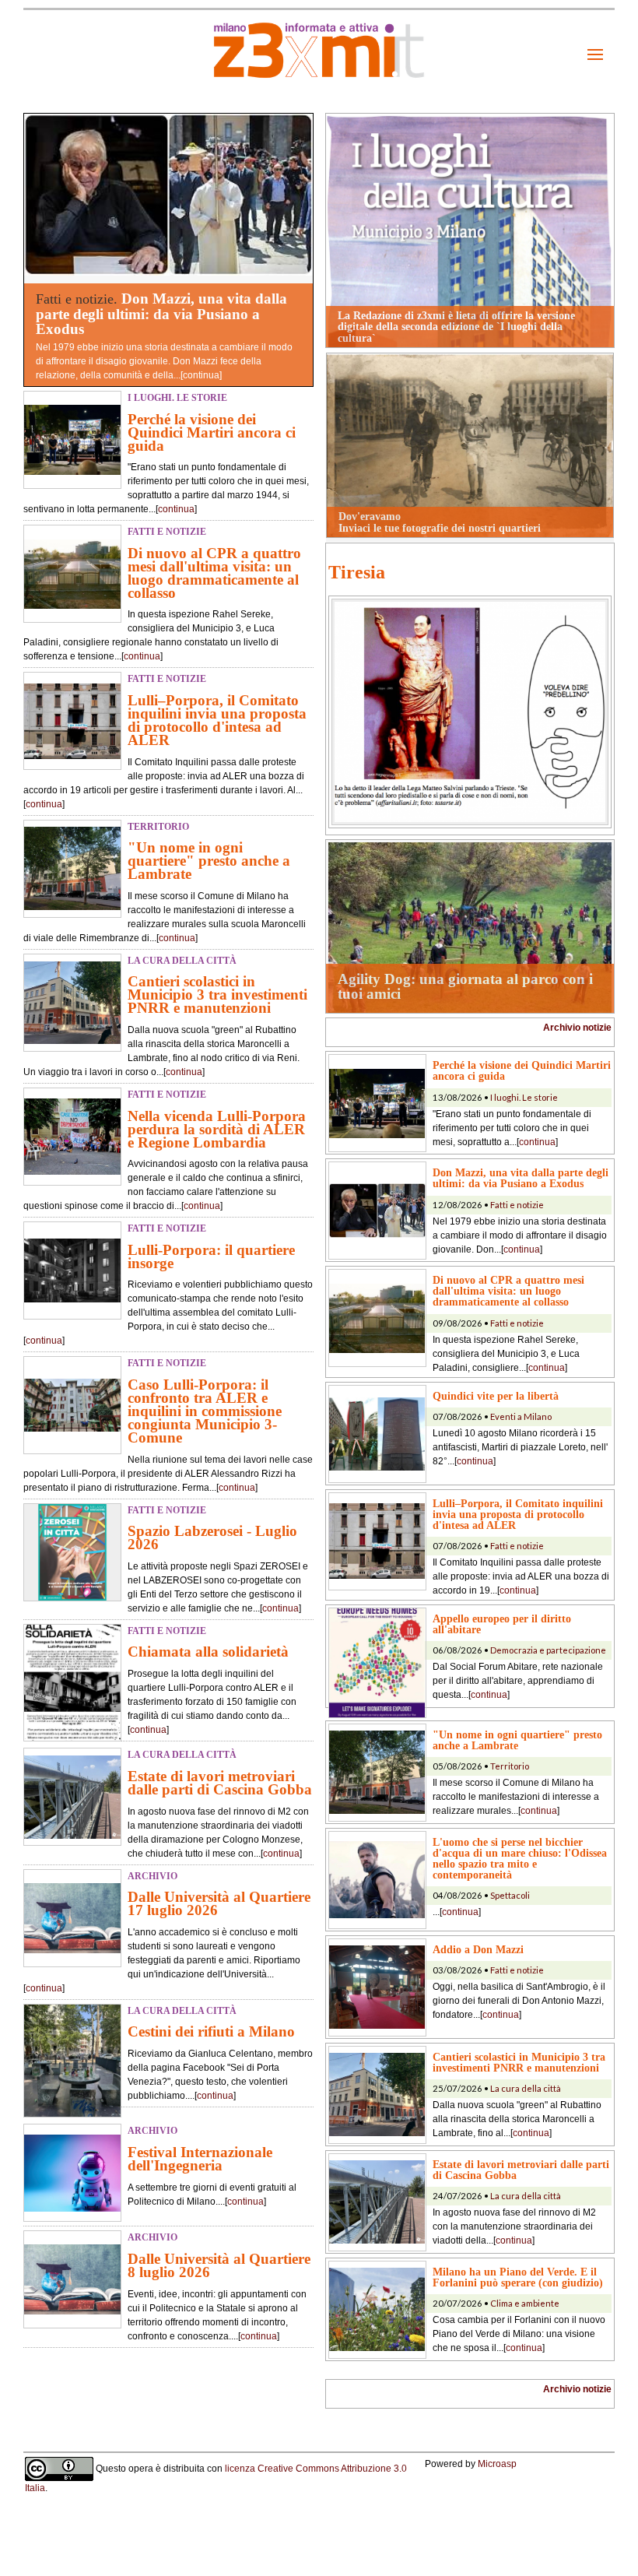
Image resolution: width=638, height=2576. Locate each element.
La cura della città (526, 2088)
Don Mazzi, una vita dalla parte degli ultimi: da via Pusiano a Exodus (161, 313)
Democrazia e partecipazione (548, 1650)
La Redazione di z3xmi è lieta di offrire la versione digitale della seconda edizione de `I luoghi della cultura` (456, 327)
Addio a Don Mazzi (478, 1949)
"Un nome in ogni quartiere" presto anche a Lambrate (209, 861)
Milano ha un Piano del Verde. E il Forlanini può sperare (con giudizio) (518, 2277)
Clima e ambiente (525, 2303)
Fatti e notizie (517, 1205)
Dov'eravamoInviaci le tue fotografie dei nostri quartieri (440, 522)
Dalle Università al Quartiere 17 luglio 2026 (219, 1903)
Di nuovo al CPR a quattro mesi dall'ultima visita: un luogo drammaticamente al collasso (214, 573)
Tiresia (357, 572)
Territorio (510, 1766)
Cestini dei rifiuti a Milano (211, 2031)
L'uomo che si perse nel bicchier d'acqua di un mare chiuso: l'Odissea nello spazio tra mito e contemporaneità (520, 1858)
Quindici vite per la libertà (496, 1396)
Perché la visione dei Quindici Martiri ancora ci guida (212, 432)
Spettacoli (510, 1895)
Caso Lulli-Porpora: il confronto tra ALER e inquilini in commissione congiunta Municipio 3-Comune (205, 1411)
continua (201, 375)
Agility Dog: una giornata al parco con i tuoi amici (465, 986)
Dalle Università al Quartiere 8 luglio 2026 (219, 2265)
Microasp (497, 2464)
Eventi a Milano (521, 1416)
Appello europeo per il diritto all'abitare (502, 1624)
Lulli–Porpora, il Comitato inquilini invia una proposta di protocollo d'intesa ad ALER (217, 720)
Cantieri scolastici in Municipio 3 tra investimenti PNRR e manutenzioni (217, 995)
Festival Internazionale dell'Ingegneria (200, 2159)
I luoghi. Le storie (524, 1097)
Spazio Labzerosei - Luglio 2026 (212, 1538)
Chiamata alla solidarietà (208, 1652)
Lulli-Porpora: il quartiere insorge (211, 1256)
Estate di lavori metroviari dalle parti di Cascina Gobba (220, 1783)
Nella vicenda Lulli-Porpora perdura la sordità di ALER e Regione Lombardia (217, 1129)
